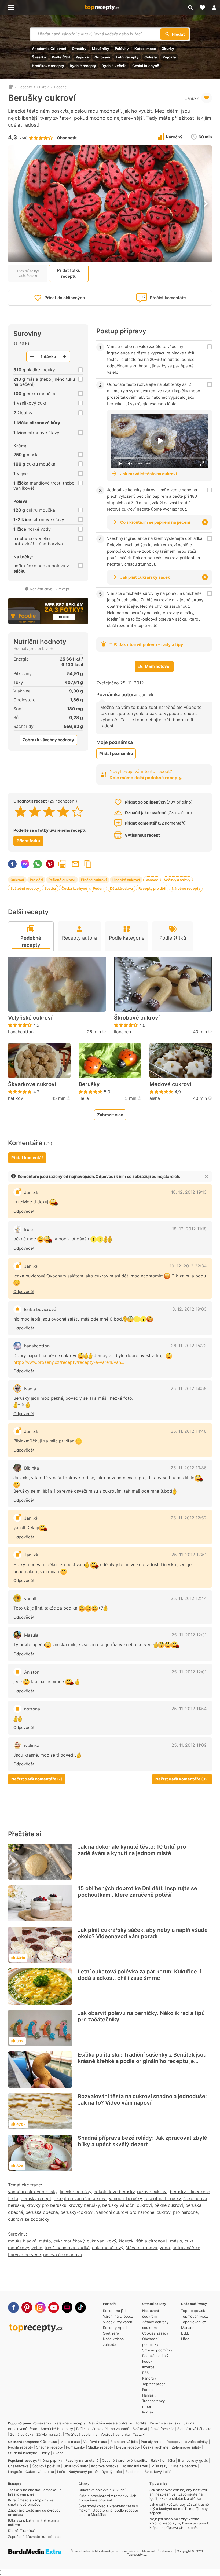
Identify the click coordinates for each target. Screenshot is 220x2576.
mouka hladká (22, 2241)
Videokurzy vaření (118, 2322)
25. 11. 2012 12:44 (189, 1598)
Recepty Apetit (115, 2328)
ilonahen (122, 1032)
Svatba (50, 888)
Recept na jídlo (115, 2311)
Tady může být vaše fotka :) (28, 273)
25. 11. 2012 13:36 (189, 1468)
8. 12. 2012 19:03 (189, 1309)
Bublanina (133, 2472)
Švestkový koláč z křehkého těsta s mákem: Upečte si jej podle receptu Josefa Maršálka (108, 2510)
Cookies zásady (155, 2333)
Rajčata (169, 57)
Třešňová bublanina (81, 2434)
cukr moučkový (69, 2241)
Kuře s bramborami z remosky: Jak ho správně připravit (107, 2498)
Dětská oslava (121, 888)
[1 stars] (21, 812)
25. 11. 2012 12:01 (189, 1672)
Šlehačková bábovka (194, 2429)
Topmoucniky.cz (195, 2316)
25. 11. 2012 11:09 (189, 1745)
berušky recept (36, 2198)
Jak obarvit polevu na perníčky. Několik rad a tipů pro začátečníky (141, 2016)
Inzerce (148, 2367)
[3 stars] (49, 812)
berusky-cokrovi (77, 2212)
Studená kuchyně (23, 2453)
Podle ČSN (61, 57)
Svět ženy (111, 2333)
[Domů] (11, 87)
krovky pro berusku (46, 2205)
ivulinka (32, 1745)
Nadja (30, 1389)
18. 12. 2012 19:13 (189, 1192)
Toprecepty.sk (193, 2311)
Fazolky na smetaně (82, 2460)
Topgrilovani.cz (194, 2322)
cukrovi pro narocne (177, 2212)
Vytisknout (63, 864)
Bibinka (32, 1468)
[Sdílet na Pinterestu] (50, 864)
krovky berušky (84, 2205)
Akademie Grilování (49, 49)
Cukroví (43, 87)
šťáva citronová (152, 2241)
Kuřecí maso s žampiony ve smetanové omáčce (31, 2502)
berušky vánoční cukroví (127, 2205)
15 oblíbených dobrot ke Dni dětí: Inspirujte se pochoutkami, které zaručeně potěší (137, 1892)
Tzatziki (139, 2434)
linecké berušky (76, 2192)
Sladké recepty (100, 2447)
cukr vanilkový (102, 2241)
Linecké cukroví (126, 880)
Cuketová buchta (40, 2472)
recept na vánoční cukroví (80, 2198)
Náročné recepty (186, 888)
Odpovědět (24, 1211)
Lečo (61, 2472)
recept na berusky (163, 2198)
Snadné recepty (49, 2447)
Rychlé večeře (114, 66)
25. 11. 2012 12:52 (189, 1518)
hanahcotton (21, 1032)
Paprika (82, 57)
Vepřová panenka (115, 2434)
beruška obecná (42, 2212)
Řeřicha (82, 2429)
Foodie (148, 2390)
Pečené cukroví (62, 880)
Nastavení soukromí (151, 2313)
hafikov (16, 1098)
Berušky (89, 1084)
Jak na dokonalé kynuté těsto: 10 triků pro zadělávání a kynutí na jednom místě (132, 1850)
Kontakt (148, 2412)
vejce (37, 2248)
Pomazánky (42, 2423)
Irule (28, 1229)
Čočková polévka (46, 2466)
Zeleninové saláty (186, 2447)
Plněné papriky (50, 2460)
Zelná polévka (22, 2434)
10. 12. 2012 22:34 (188, 1266)
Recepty (25, 87)
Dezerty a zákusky (165, 2423)
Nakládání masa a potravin (111, 2423)
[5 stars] (77, 812)
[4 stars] (63, 812)
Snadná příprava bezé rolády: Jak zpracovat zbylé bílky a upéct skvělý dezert (142, 2141)
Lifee (185, 2339)
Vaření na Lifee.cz (118, 2316)
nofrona (32, 1709)
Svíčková (140, 2429)
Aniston (32, 1672)
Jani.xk (192, 98)
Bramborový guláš (193, 2460)
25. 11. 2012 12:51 (189, 1555)
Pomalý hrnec (152, 2442)
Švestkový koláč (158, 2472)
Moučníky (101, 49)
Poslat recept (75, 864)
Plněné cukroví (94, 880)
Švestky (39, 57)
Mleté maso (70, 2442)
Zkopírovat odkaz (88, 864)
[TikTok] (80, 2307)
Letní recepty (127, 57)
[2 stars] (35, 812)
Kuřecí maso (145, 49)
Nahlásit (149, 2395)
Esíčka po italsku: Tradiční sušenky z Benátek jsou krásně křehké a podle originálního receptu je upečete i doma (142, 2061)
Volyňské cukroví (30, 1018)
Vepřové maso (95, 2442)
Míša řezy (159, 2466)
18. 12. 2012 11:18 (189, 1229)
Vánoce (152, 880)
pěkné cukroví (169, 2205)
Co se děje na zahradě (111, 2429)
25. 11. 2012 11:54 (189, 1709)
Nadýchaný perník (83, 2472)
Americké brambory (57, 2429)
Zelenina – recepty (70, 2423)
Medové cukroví (170, 1084)
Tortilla (141, 2423)
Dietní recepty (128, 2447)
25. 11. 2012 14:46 (189, 1431)
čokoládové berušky (114, 2192)
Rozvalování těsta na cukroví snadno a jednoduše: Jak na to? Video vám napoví (142, 2099)
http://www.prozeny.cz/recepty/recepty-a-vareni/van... (69, 1362)
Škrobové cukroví (137, 1018)
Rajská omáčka (163, 2460)
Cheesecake (18, 2466)
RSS (145, 2373)
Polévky (122, 49)
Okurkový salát (76, 2466)
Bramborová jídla (124, 2442)
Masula (31, 1635)
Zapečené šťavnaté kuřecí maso (35, 2537)
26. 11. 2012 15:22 (189, 1346)
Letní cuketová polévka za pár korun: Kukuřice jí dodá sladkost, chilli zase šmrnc (139, 1975)
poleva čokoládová (63, 2255)
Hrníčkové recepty (48, 66)
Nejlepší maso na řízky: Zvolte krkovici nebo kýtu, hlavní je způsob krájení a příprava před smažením (179, 2523)
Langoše (15, 2472)
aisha (155, 1098)
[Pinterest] (27, 2307)
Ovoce (58, 2453)
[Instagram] (40, 2307)
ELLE (185, 2333)
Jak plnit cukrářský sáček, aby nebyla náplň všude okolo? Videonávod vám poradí (143, 1933)
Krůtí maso (48, 2442)
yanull (30, 1599)
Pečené (61, 87)
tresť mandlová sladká (67, 2248)
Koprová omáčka (105, 2466)
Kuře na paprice (184, 2466)
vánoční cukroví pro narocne (125, 2212)
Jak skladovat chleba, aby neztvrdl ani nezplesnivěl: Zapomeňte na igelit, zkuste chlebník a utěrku (178, 2494)
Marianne (189, 2328)
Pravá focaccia (162, 2429)
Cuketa (151, 57)
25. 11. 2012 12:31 (189, 1635)
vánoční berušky (125, 2198)
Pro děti (36, 880)
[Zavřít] (207, 1177)
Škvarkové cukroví (32, 1084)
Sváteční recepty (25, 888)
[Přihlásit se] (214, 8)
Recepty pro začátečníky (187, 2442)
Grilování (102, 57)
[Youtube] (54, 2307)
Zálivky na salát (49, 2434)
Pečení (99, 888)
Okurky (168, 49)
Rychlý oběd (112, 2472)
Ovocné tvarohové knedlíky (125, 2460)
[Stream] (67, 2307)
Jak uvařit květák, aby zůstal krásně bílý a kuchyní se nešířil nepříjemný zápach (179, 2509)
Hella (84, 1098)
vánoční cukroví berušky (33, 2192)
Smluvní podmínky (157, 2350)
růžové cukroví (152, 2192)
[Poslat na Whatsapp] (38, 864)
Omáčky (79, 49)
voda (165, 2248)
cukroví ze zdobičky (29, 2219)
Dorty (45, 2453)
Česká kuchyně (146, 66)
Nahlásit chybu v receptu (51, 589)
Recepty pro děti (152, 888)
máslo (45, 2241)
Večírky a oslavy (177, 880)
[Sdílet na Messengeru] (25, 864)
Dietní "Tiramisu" (22, 2531)
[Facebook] (13, 2307)
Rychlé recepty (83, 66)
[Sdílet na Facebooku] (12, 864)
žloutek (126, 2241)
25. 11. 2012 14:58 (189, 1388)
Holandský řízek (135, 2466)
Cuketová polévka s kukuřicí (102, 2490)
